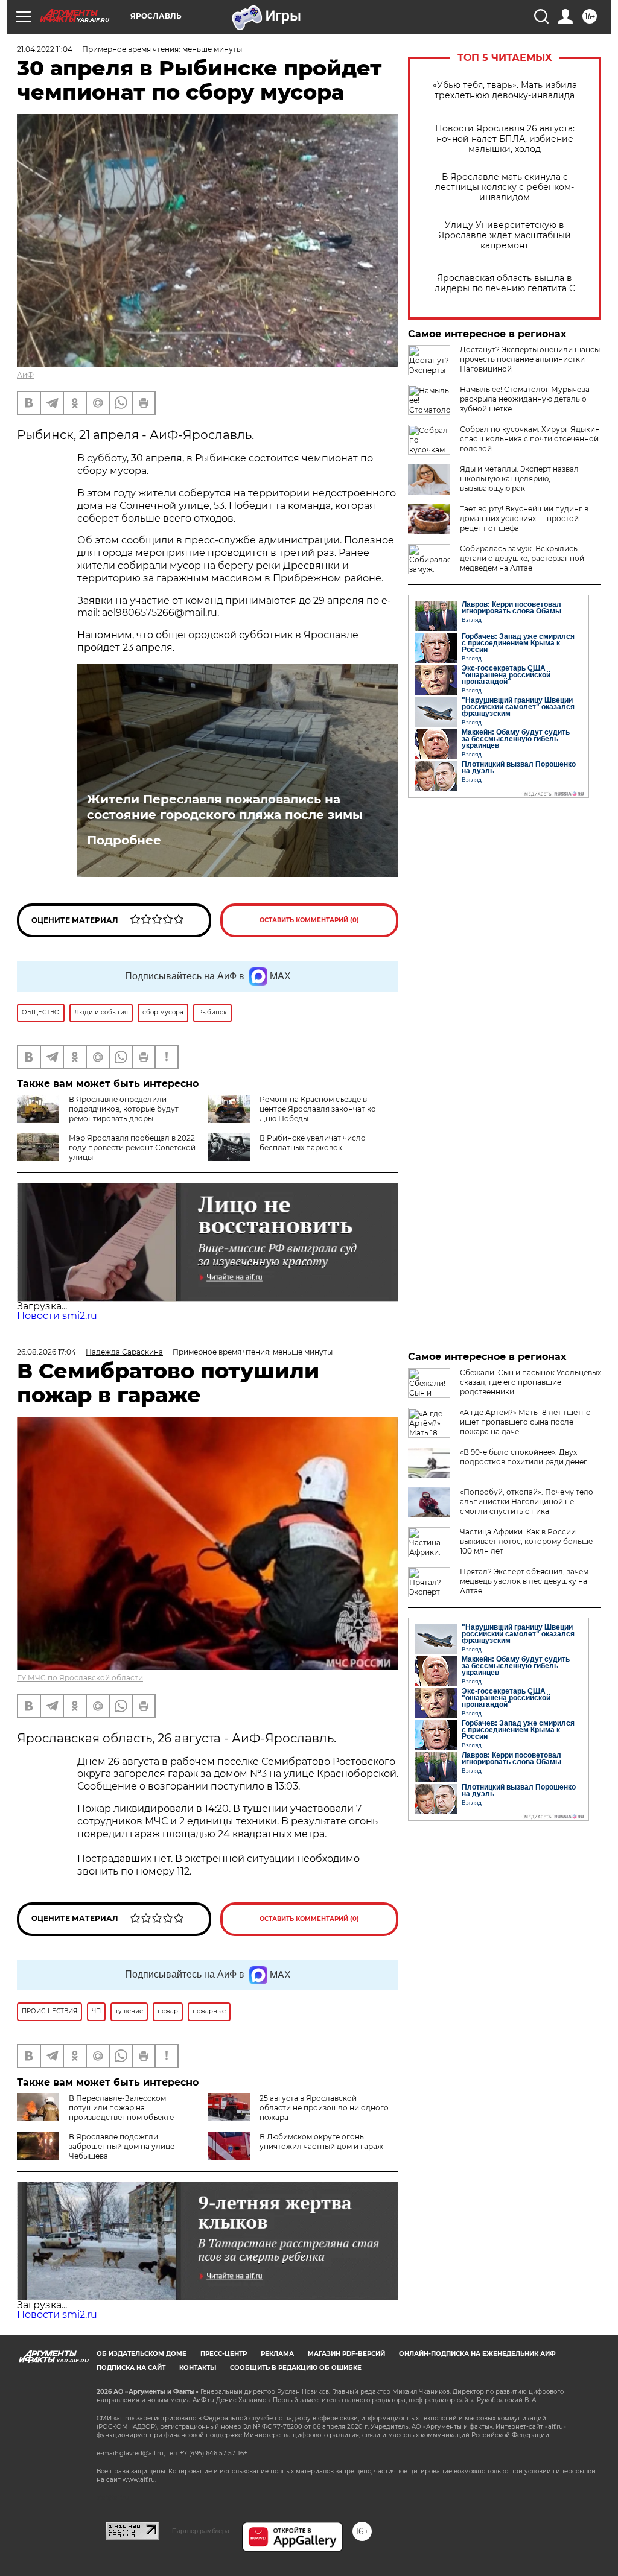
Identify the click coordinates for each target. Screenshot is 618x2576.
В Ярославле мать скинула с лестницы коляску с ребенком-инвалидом (505, 187)
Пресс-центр (224, 2354)
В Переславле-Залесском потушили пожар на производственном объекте (121, 2108)
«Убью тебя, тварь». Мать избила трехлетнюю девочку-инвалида (505, 90)
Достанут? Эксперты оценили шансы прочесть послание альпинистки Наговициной (530, 359)
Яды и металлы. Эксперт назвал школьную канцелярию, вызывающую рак (519, 479)
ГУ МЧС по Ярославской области (80, 1678)
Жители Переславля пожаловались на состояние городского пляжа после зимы (225, 807)
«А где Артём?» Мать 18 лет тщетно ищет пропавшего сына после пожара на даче (525, 1422)
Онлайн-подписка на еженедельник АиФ (477, 2354)
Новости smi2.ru (57, 1316)
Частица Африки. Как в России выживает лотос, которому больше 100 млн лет (526, 1541)
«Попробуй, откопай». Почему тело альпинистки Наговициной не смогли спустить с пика (527, 1502)
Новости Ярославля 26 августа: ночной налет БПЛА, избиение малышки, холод (505, 139)
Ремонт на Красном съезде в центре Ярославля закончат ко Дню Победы (318, 1109)
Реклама (277, 2354)
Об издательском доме (142, 2354)
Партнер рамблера (201, 2531)
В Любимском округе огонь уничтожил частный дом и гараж (321, 2141)
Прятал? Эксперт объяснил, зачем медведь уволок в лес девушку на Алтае (524, 1581)
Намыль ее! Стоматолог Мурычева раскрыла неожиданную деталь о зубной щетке (525, 399)
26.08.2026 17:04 (46, 1352)
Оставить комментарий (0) (309, 920)
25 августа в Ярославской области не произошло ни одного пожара (324, 2108)
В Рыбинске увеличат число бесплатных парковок (313, 1143)
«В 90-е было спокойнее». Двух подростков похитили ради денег (524, 1457)
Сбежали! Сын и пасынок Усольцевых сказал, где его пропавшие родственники (530, 1382)
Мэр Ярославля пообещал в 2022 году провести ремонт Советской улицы (132, 1147)
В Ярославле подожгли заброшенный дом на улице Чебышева (122, 2146)
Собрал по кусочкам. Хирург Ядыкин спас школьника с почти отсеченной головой (530, 439)
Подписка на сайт (131, 2368)
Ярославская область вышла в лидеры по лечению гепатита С (505, 283)
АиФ (25, 375)
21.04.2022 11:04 (45, 49)
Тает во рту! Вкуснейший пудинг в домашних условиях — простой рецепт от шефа (524, 518)
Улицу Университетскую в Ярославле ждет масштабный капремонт (505, 236)
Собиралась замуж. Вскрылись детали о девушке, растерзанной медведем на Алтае (522, 558)
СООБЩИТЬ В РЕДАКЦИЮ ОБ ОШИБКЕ (296, 2368)
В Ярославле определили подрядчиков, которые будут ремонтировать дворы (124, 1109)
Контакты (198, 2368)
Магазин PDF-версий (346, 2354)
